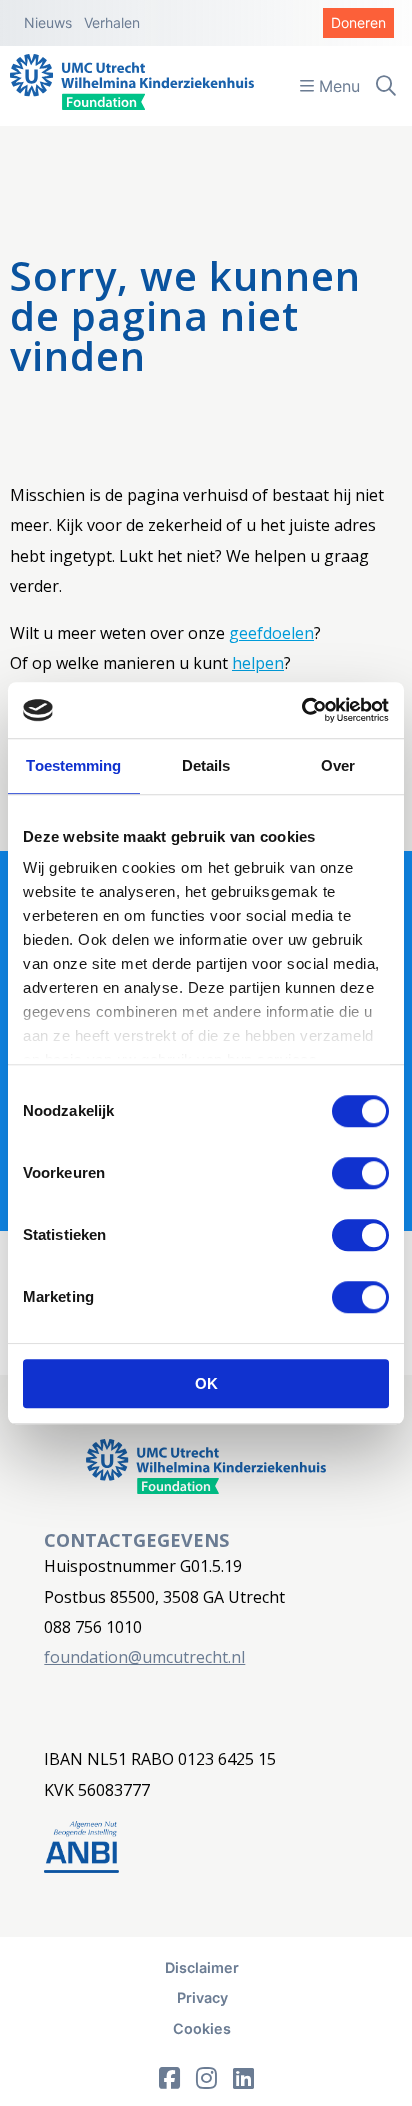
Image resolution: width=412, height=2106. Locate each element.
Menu (337, 86)
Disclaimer (202, 1967)
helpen (258, 663)
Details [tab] (206, 765)
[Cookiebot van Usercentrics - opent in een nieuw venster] (301, 710)
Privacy (202, 1997)
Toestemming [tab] (73, 765)
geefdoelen (271, 633)
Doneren (358, 22)
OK (206, 1383)
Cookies (202, 2028)
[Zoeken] (386, 86)
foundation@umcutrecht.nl (144, 1657)
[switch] (360, 1173)
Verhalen (112, 22)
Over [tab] (338, 765)
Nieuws (48, 22)
